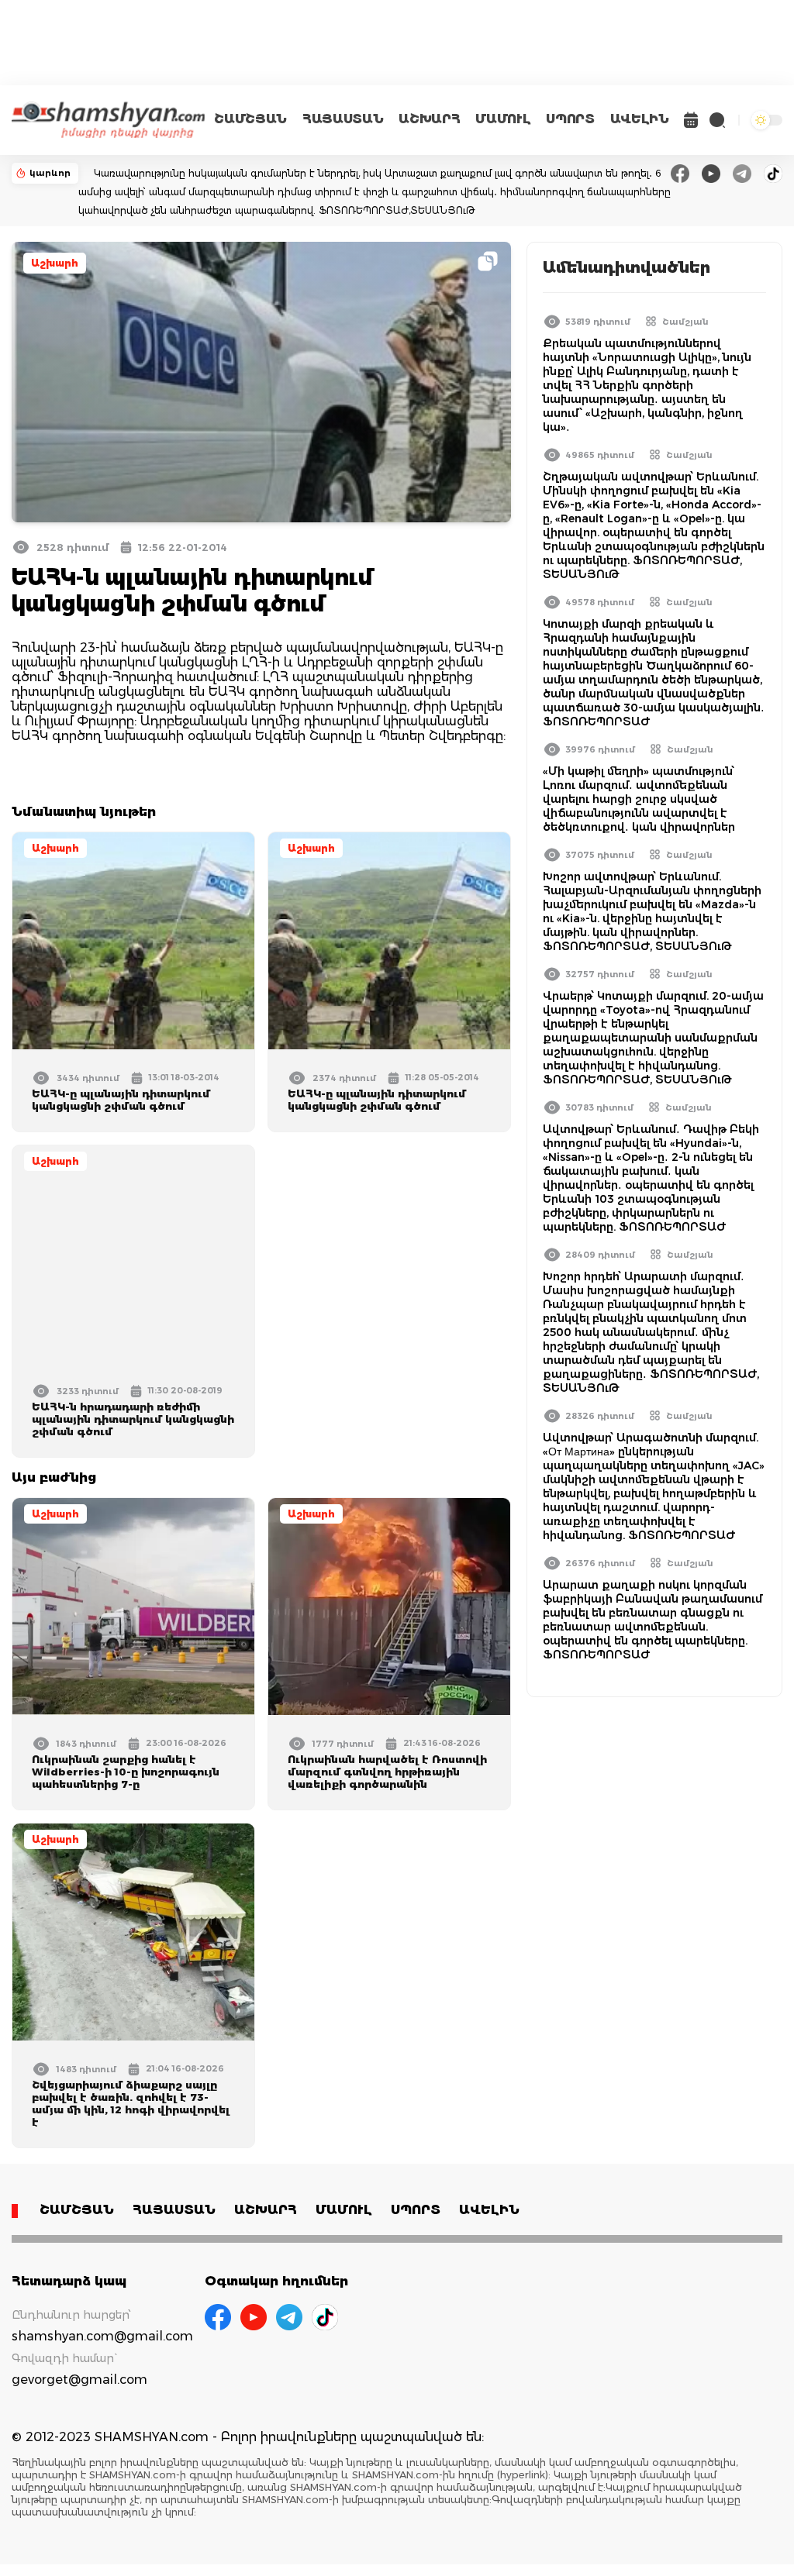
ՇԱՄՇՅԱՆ (250, 119)
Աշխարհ (55, 263)
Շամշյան (685, 322)
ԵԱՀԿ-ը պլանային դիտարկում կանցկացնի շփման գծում (121, 1100)
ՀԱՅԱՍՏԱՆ (343, 119)
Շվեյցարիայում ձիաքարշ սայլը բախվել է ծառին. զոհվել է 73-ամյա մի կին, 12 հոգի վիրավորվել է (131, 2103)
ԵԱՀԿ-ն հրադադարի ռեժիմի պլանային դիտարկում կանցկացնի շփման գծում (133, 1419)
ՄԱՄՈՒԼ (503, 119)
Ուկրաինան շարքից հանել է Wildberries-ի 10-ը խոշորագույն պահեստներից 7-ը (126, 1772)
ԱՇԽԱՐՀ (429, 119)
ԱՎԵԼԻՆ (640, 119)
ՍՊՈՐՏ (570, 119)
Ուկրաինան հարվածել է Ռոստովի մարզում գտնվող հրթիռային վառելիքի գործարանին (387, 1772)
